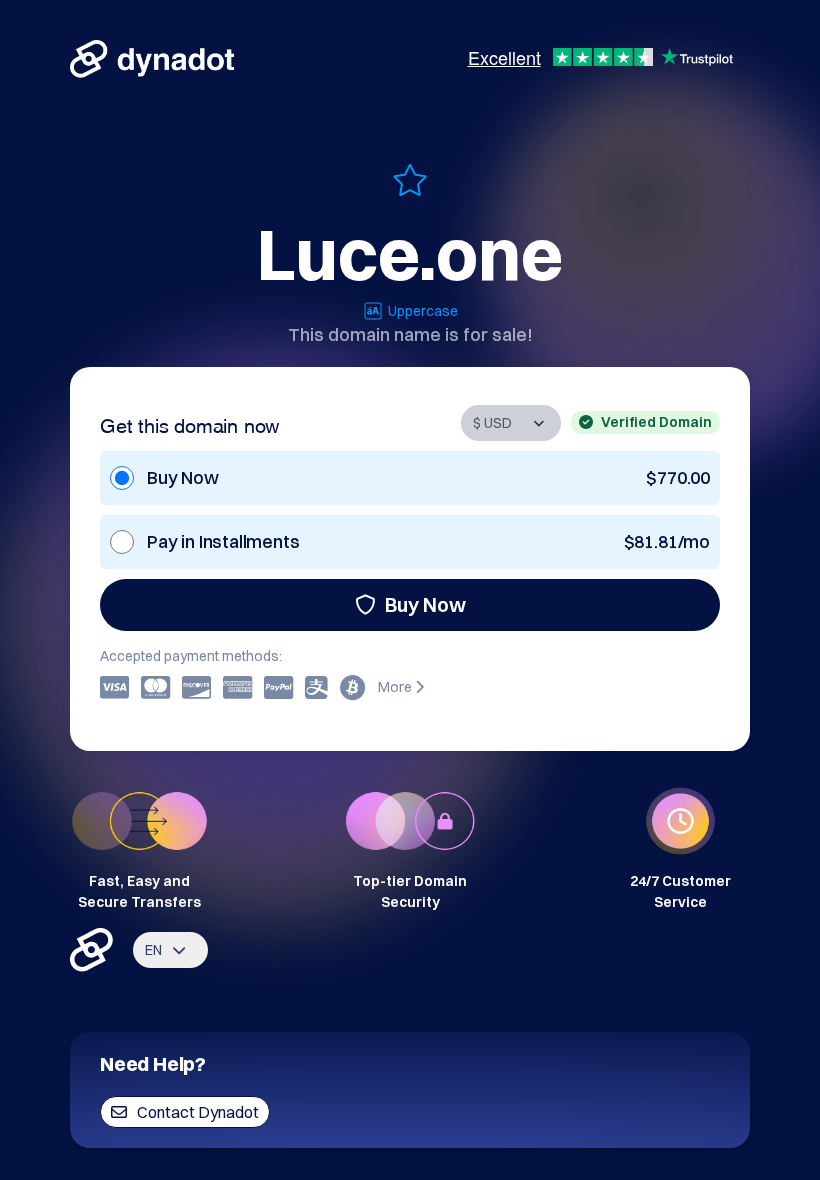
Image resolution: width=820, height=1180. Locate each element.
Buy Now (425, 604)
